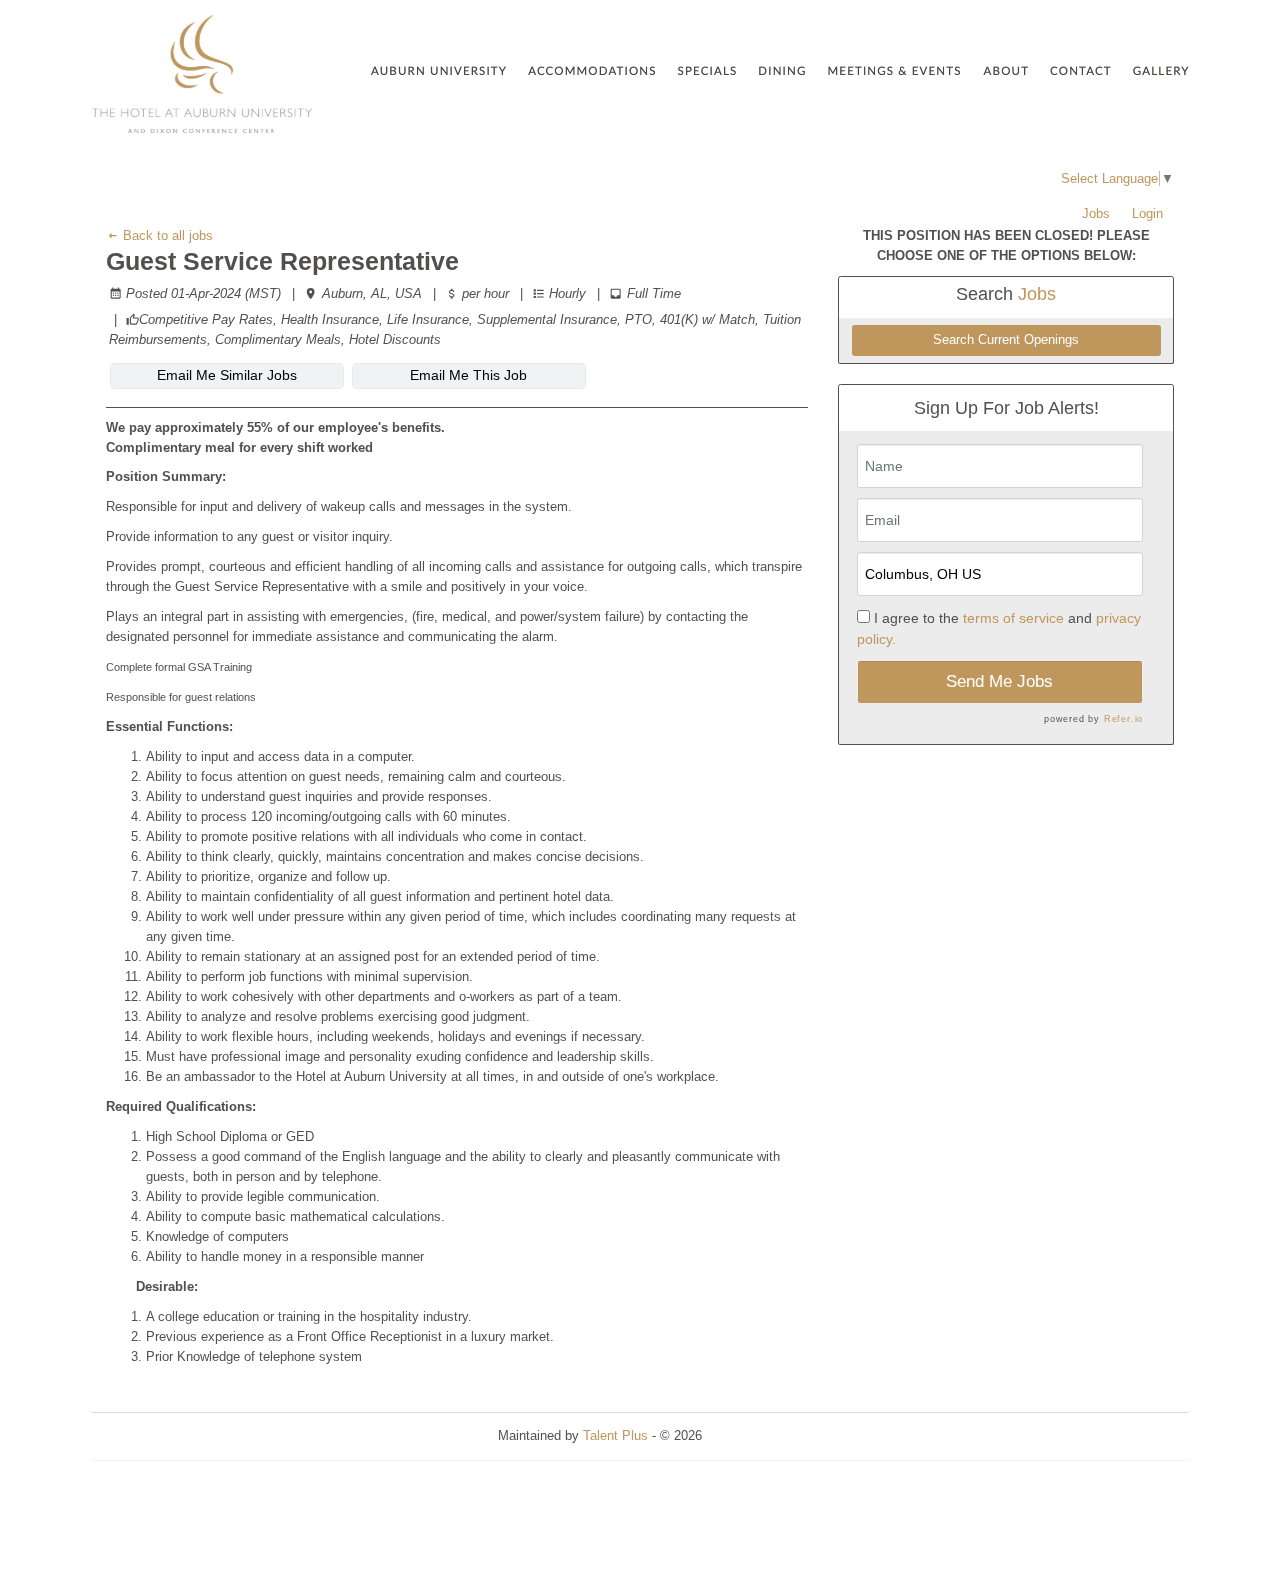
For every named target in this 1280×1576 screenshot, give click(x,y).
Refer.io (1123, 719)
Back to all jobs (166, 235)
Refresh (760, 1435)
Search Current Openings (1006, 340)
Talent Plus (615, 1435)
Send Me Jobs (999, 681)
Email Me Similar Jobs (227, 375)
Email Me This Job (468, 375)
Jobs (1096, 213)
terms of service (1013, 618)
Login (1147, 213)
